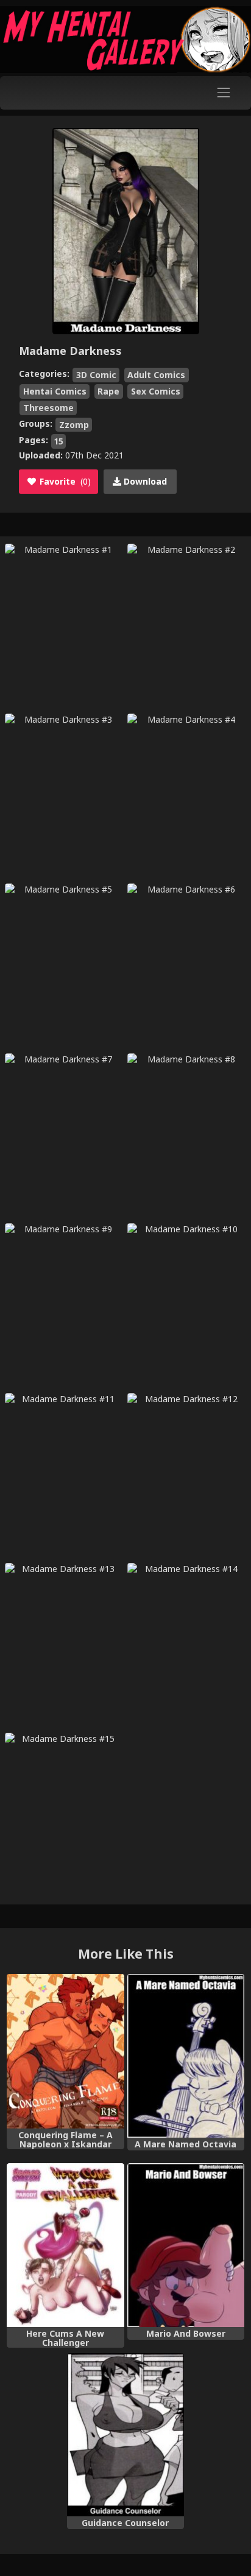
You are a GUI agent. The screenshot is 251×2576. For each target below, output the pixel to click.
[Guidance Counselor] (125, 2435)
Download (144, 481)
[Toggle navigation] (224, 93)
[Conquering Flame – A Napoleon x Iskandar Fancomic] (65, 2051)
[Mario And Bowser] (186, 2245)
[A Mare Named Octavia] (186, 2056)
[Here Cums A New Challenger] (65, 2245)
